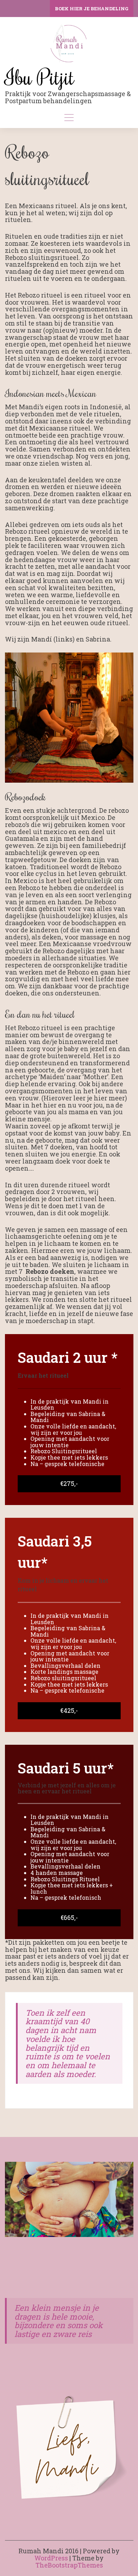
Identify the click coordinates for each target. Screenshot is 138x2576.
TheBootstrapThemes (69, 2565)
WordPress (51, 2558)
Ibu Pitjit (40, 77)
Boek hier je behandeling (92, 9)
